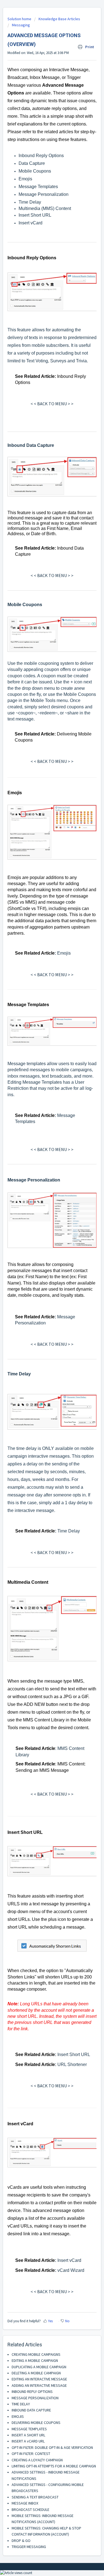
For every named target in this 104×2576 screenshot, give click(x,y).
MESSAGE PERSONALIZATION (35, 2398)
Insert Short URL (35, 215)
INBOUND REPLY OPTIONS (32, 2392)
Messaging (21, 25)
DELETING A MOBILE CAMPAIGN (36, 2373)
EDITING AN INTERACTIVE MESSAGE (39, 2379)
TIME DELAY (21, 2404)
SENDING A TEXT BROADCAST (35, 2497)
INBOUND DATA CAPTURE (31, 2410)
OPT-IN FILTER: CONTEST (31, 2454)
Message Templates (38, 187)
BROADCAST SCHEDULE (31, 2510)
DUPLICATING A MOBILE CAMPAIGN (39, 2367)
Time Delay (30, 202)
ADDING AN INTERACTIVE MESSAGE (39, 2385)
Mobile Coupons (35, 171)
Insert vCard (31, 223)
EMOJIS (18, 2416)
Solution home (20, 19)
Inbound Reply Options (41, 156)
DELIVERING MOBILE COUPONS (36, 2423)
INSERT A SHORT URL (28, 2435)
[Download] (42, 1330)
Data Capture (32, 163)
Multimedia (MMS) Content (45, 208)
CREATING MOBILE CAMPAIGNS (36, 2354)
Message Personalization (44, 194)
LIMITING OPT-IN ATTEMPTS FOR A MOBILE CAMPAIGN (54, 2466)
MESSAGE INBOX (25, 2503)
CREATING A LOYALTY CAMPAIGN (37, 2460)
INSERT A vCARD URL (28, 2441)
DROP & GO (21, 2541)
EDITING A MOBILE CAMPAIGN (35, 2360)
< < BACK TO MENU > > (52, 404)
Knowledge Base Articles (59, 19)
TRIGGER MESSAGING (29, 2547)
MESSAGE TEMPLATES (29, 2429)
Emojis (25, 179)
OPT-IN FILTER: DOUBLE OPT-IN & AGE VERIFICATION (52, 2447)
